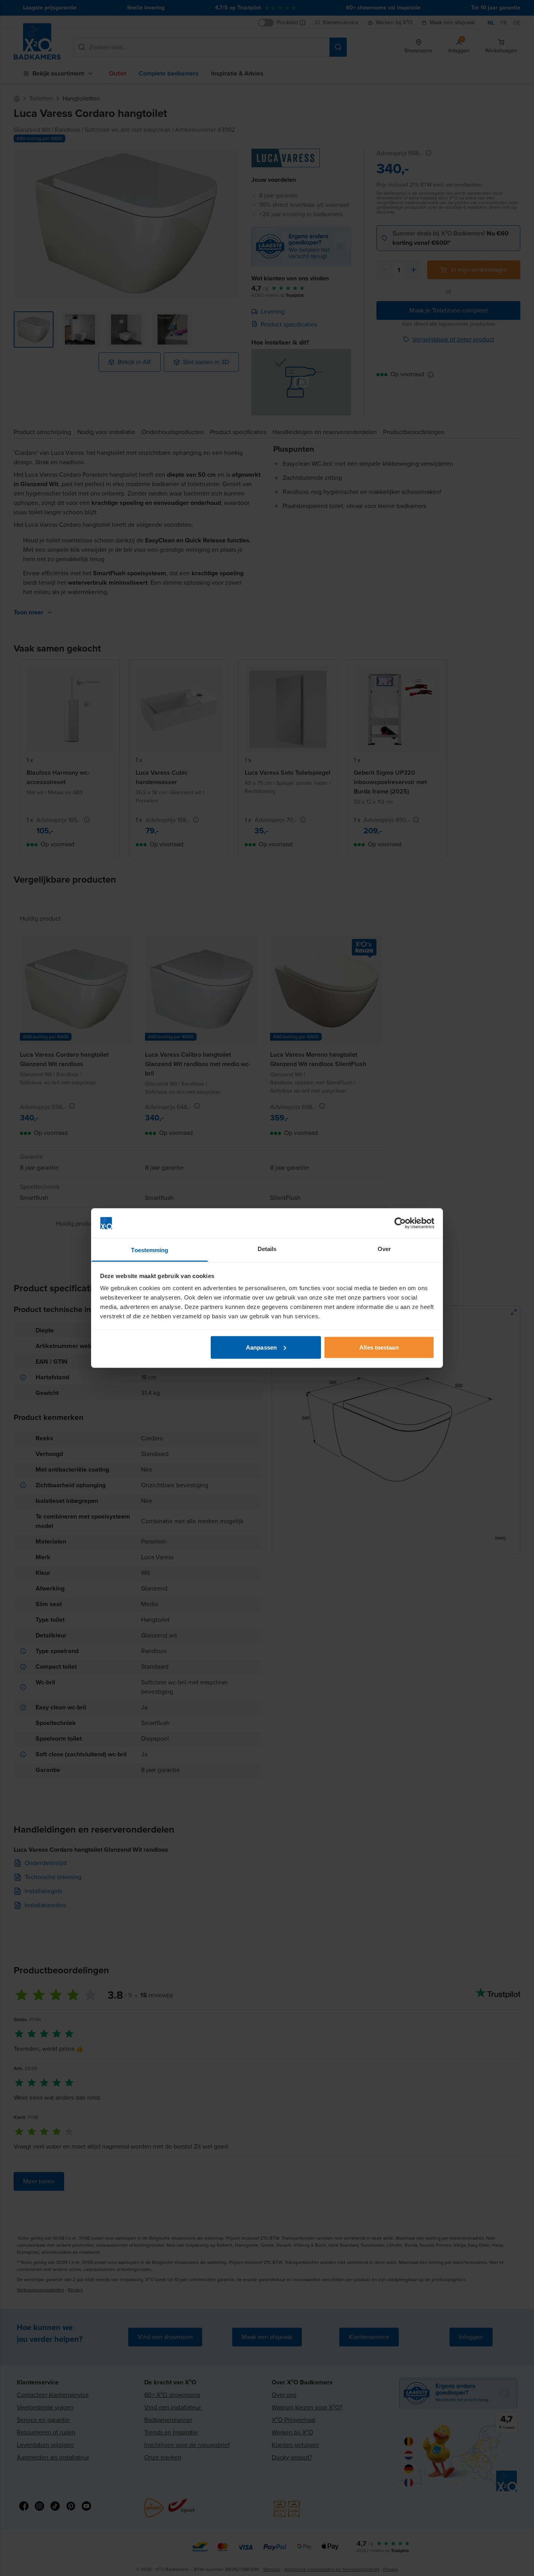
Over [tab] (384, 1249)
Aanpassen (261, 1347)
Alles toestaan (379, 1347)
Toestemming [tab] (150, 1250)
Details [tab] (267, 1249)
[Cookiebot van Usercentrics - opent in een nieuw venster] (400, 1223)
